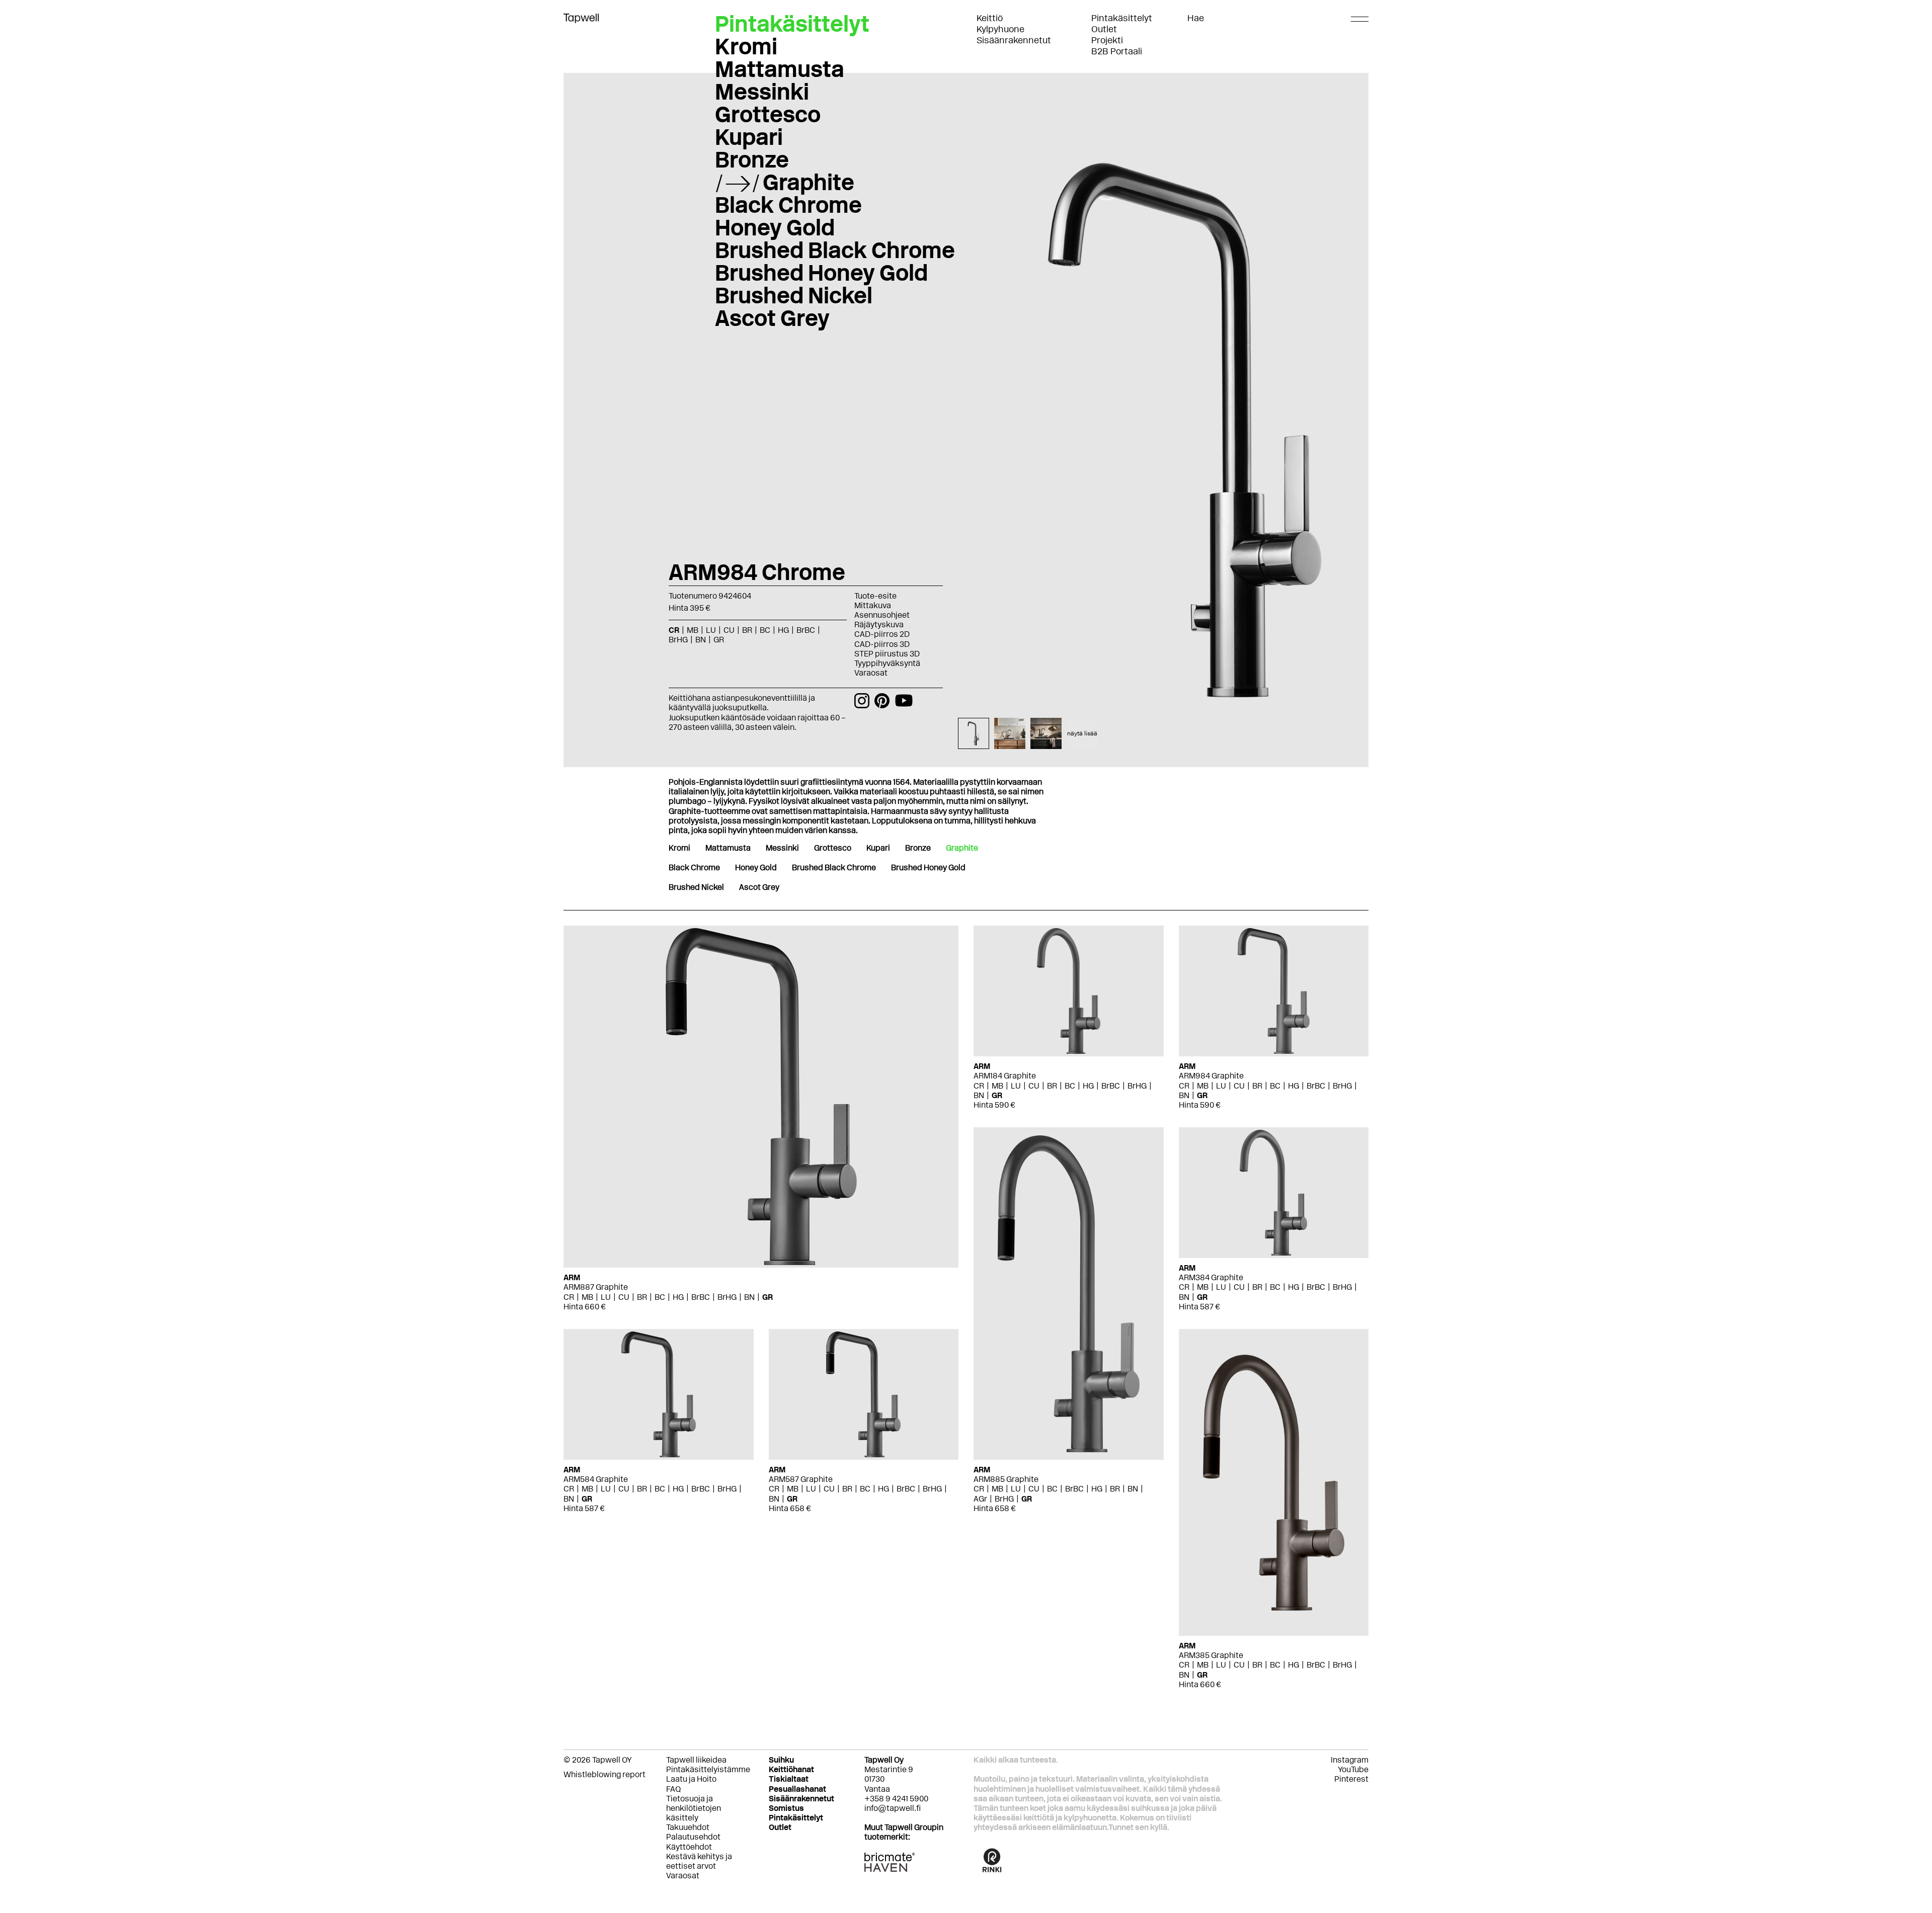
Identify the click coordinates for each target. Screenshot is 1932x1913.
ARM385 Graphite (1211, 1655)
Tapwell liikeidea (696, 1760)
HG (678, 1297)
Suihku (781, 1760)
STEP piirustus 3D (887, 654)
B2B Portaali (1117, 51)
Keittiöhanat (791, 1769)
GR (768, 1297)
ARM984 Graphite (1211, 1076)
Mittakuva (873, 605)
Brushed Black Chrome (835, 250)
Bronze (752, 159)
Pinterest (1351, 1779)
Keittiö (990, 18)
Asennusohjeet (882, 615)
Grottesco (768, 114)
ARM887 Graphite (596, 1287)
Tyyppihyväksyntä (887, 663)
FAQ (673, 1789)
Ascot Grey (772, 318)
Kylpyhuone (1000, 29)
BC (660, 1297)
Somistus (786, 1808)
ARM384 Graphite (1211, 1277)
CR (569, 1297)
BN (749, 1297)
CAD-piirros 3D (882, 644)
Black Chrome (788, 205)
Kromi (746, 46)
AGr (980, 1499)
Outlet (1104, 29)
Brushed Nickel (794, 295)
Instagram (1350, 1760)
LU (606, 1297)
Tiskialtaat (789, 1779)
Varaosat (871, 673)
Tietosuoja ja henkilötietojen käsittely (694, 1808)
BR (642, 1297)
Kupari (749, 137)
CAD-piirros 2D (882, 634)
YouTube (1353, 1769)
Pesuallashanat (797, 1789)
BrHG (727, 1297)
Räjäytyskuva (879, 625)
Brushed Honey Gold (821, 273)
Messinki (762, 92)
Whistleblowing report (605, 1774)
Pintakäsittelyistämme (708, 1769)
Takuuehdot (688, 1827)
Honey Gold (775, 227)
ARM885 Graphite (1006, 1479)
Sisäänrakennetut (1014, 40)
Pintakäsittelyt (1122, 18)
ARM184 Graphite (1005, 1076)
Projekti (1107, 40)
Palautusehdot (693, 1837)
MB (587, 1297)
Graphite (809, 182)
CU (624, 1297)
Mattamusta (780, 69)
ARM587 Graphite (801, 1479)
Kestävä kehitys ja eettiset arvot (699, 1861)
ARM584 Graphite (596, 1479)
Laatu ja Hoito (691, 1779)
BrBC (701, 1297)
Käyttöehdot (689, 1847)
